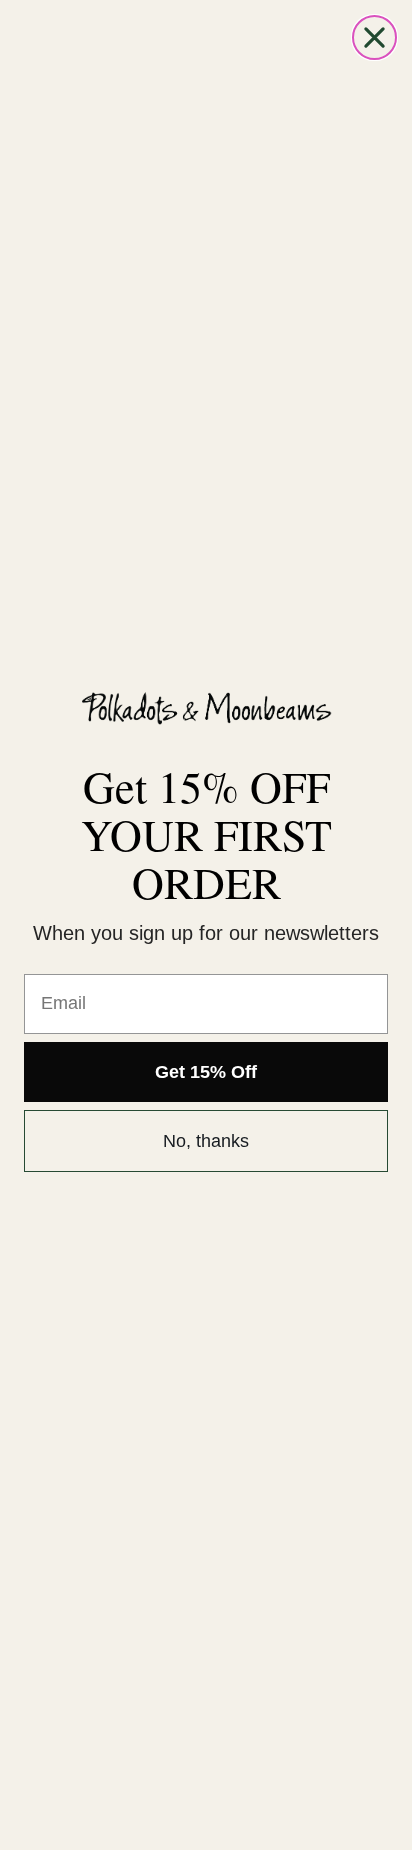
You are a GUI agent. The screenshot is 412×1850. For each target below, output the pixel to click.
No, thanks (206, 1141)
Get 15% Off (206, 1072)
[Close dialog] (374, 37)
